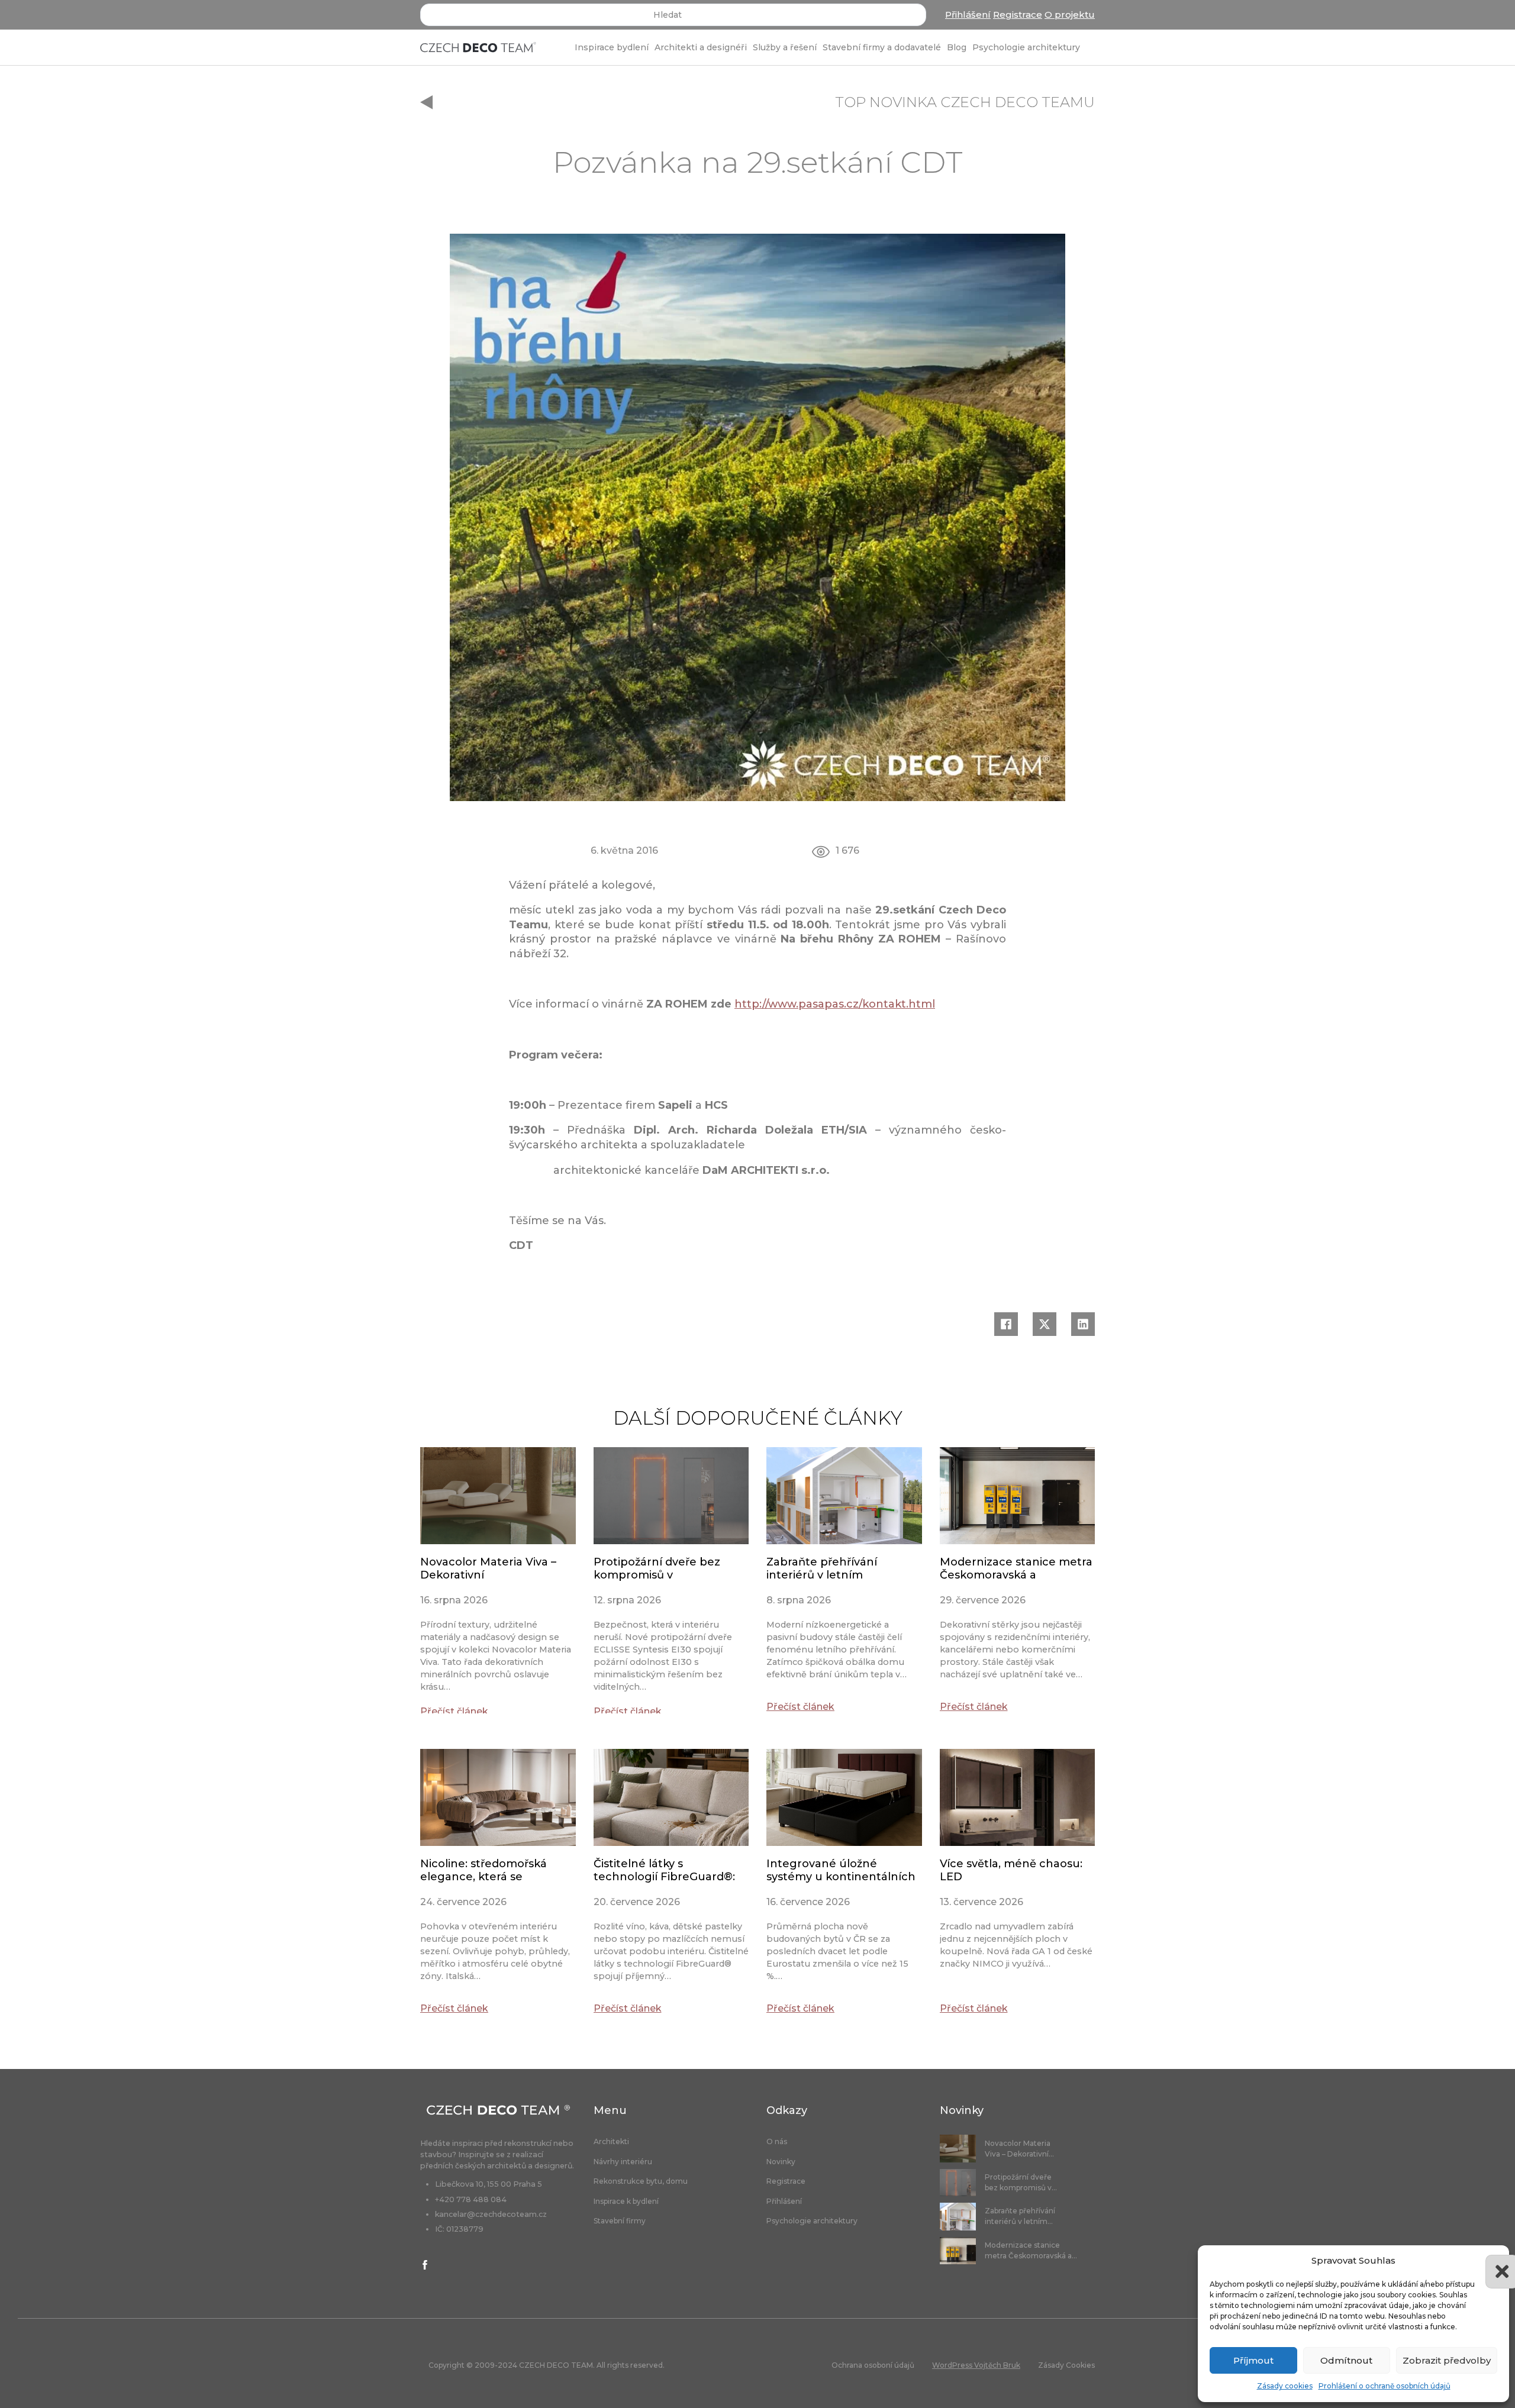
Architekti (611, 2142)
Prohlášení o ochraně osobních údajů (1385, 2386)
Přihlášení (968, 14)
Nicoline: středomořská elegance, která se (483, 1870)
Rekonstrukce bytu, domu (641, 2181)
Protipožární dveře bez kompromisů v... (1021, 2182)
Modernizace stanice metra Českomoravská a (1016, 1568)
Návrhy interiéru (623, 2162)
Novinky (781, 2162)
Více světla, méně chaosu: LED (1011, 1870)
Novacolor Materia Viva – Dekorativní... (1019, 2149)
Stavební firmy (620, 2221)
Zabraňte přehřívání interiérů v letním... (1020, 2216)
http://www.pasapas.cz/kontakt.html (835, 1004)
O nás (777, 2142)
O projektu (1070, 14)
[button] (1491, 2261)
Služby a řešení (785, 47)
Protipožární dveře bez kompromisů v (657, 1568)
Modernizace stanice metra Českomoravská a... (1031, 2250)
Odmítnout (1346, 2360)
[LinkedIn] (1083, 1324)
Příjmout (1253, 2360)
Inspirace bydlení (612, 47)
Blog (957, 47)
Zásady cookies (1285, 2386)
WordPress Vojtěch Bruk (976, 2365)
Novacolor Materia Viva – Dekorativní (488, 1568)
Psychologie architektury (1026, 47)
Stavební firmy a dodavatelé (882, 47)
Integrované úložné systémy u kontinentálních (841, 1870)
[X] (1045, 1324)
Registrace (1018, 14)
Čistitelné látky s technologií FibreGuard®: (664, 1870)
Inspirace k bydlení (626, 2202)
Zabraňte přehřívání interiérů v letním (822, 1568)
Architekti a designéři (701, 47)
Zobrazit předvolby (1447, 2360)
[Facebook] (1006, 1324)
